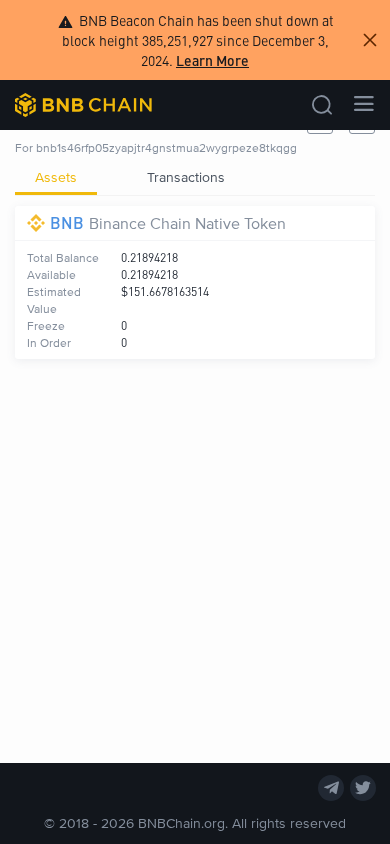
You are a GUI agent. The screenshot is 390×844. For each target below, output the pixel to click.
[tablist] (195, 177)
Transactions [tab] (186, 176)
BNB (67, 222)
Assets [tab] (56, 176)
